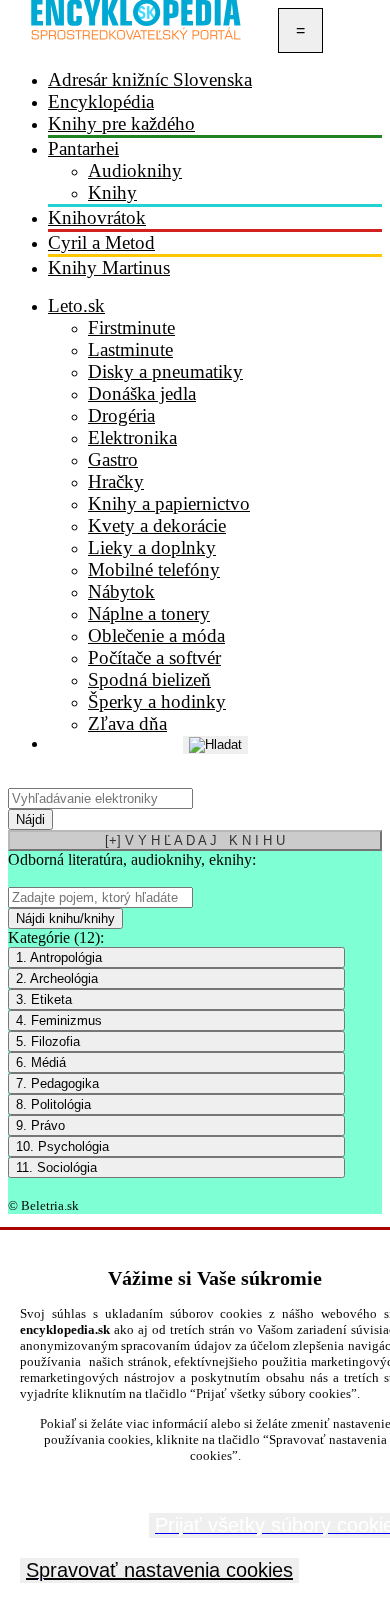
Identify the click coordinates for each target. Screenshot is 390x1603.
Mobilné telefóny (154, 569)
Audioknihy (135, 170)
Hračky (116, 481)
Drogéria (121, 415)
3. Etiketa (44, 999)
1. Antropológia (59, 957)
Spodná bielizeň (149, 679)
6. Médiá (41, 1062)
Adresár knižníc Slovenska (150, 79)
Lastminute (130, 349)
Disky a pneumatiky (165, 371)
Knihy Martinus (109, 267)
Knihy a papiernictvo (169, 503)
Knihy (112, 192)
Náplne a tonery (149, 613)
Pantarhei (83, 148)
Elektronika (132, 437)
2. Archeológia (57, 978)
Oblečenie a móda (156, 635)
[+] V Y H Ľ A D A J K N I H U (195, 840)
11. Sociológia (56, 1167)
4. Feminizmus (59, 1020)
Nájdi (30, 819)
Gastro (113, 459)
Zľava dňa (127, 723)
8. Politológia (53, 1104)
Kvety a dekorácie (157, 525)
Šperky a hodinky (157, 701)
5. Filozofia (48, 1041)
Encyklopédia (101, 101)
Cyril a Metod (101, 242)
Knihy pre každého (121, 123)
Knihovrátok (97, 217)
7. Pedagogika (57, 1083)
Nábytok (121, 591)
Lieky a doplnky (152, 547)
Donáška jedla (142, 393)
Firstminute (131, 327)
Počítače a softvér (154, 657)
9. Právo (40, 1125)
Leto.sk (76, 305)
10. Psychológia (62, 1146)
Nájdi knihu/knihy (65, 918)
